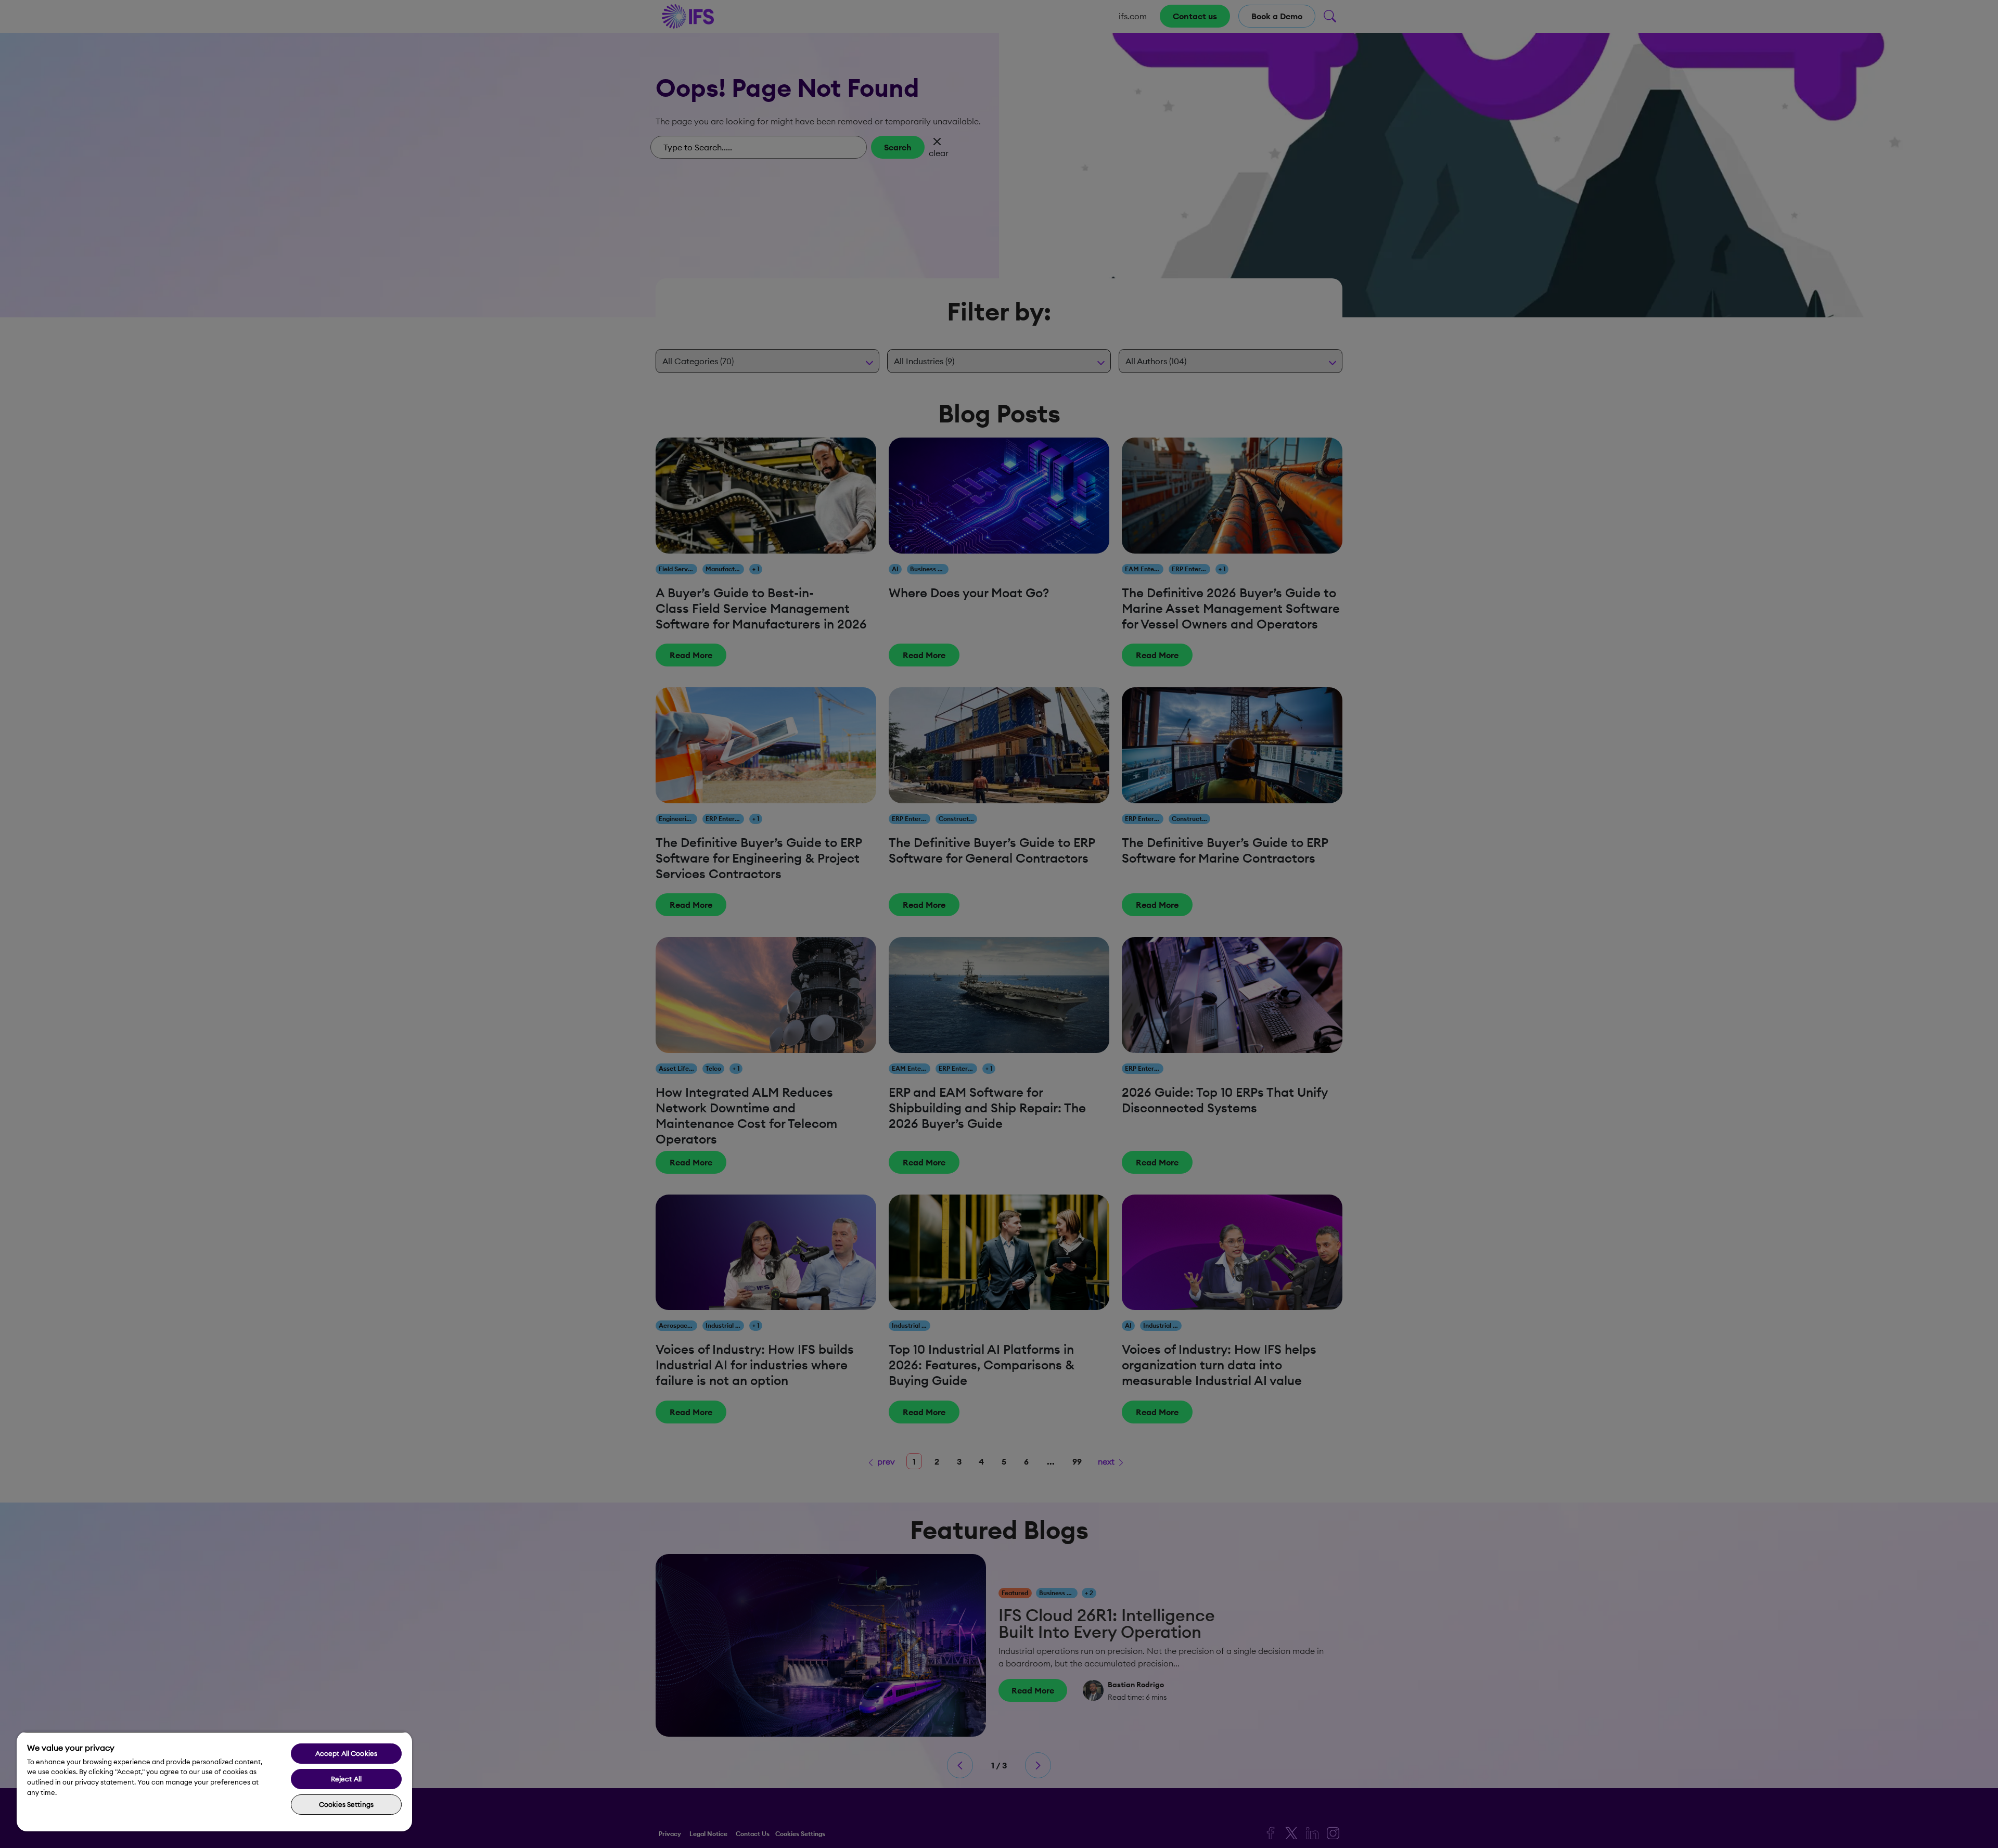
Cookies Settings (346, 1804)
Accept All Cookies (346, 1753)
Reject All (346, 1779)
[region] (214, 1781)
